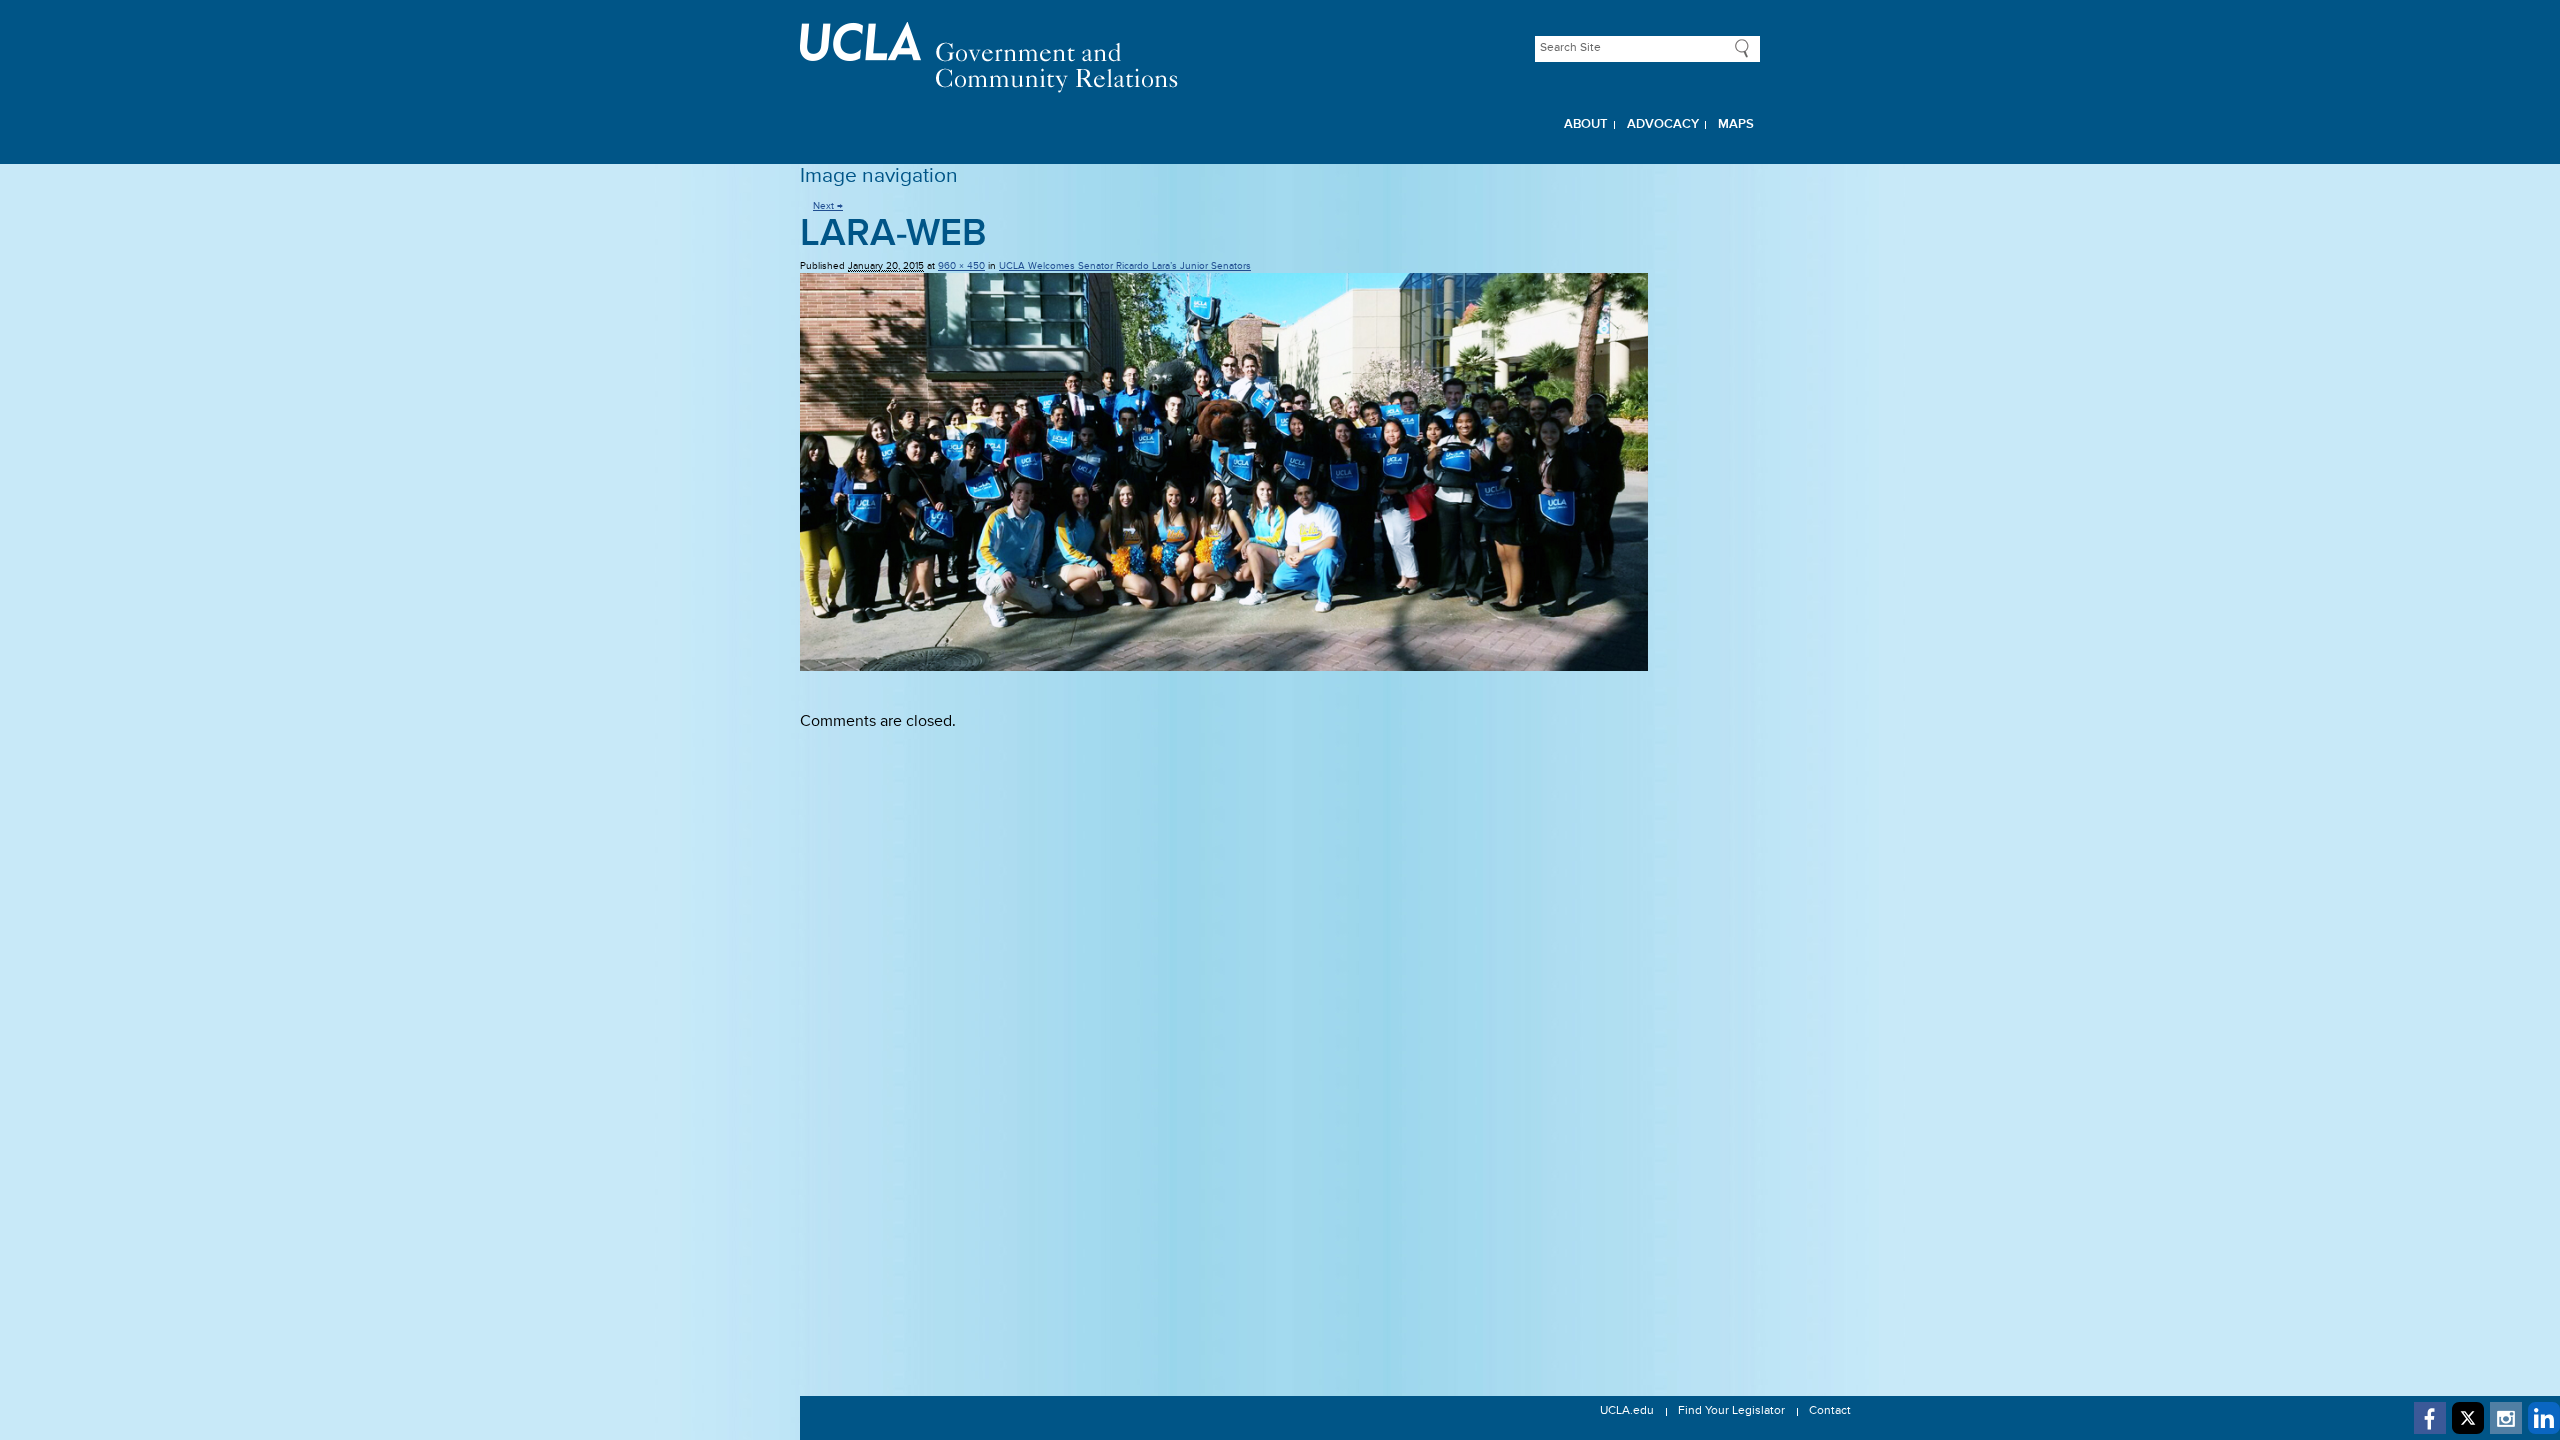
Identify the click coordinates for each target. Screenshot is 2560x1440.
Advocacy (1663, 124)
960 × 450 (961, 266)
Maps (1736, 124)
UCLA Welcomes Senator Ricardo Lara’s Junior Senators (1125, 266)
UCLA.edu (1627, 1411)
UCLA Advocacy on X (2468, 1418)
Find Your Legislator (1731, 1411)
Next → (828, 206)
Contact (1830, 1411)
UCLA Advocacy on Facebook (2430, 1418)
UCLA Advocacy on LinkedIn (2544, 1418)
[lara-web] (1280, 472)
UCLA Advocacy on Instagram (2506, 1418)
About (1586, 124)
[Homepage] (1280, 57)
